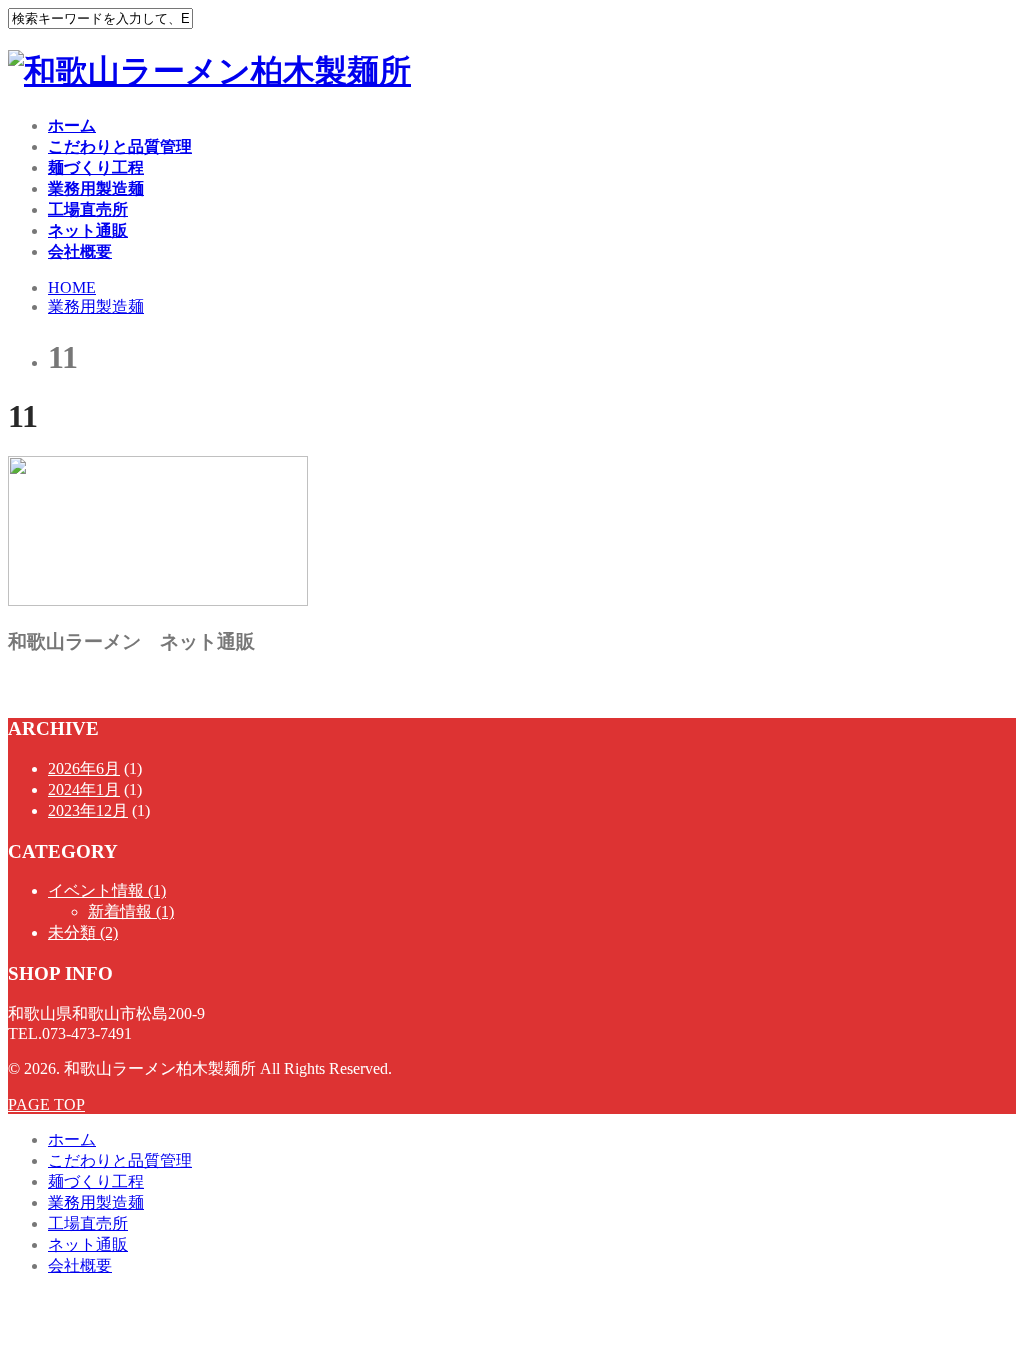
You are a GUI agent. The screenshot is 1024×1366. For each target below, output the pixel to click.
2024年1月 (84, 789)
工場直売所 (88, 209)
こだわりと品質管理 (120, 146)
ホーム (72, 125)
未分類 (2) (83, 932)
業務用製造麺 (96, 188)
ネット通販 (88, 230)
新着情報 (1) (131, 911)
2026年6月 (84, 768)
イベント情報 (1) (107, 890)
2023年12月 (88, 810)
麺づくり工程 (96, 167)
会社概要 (80, 251)
